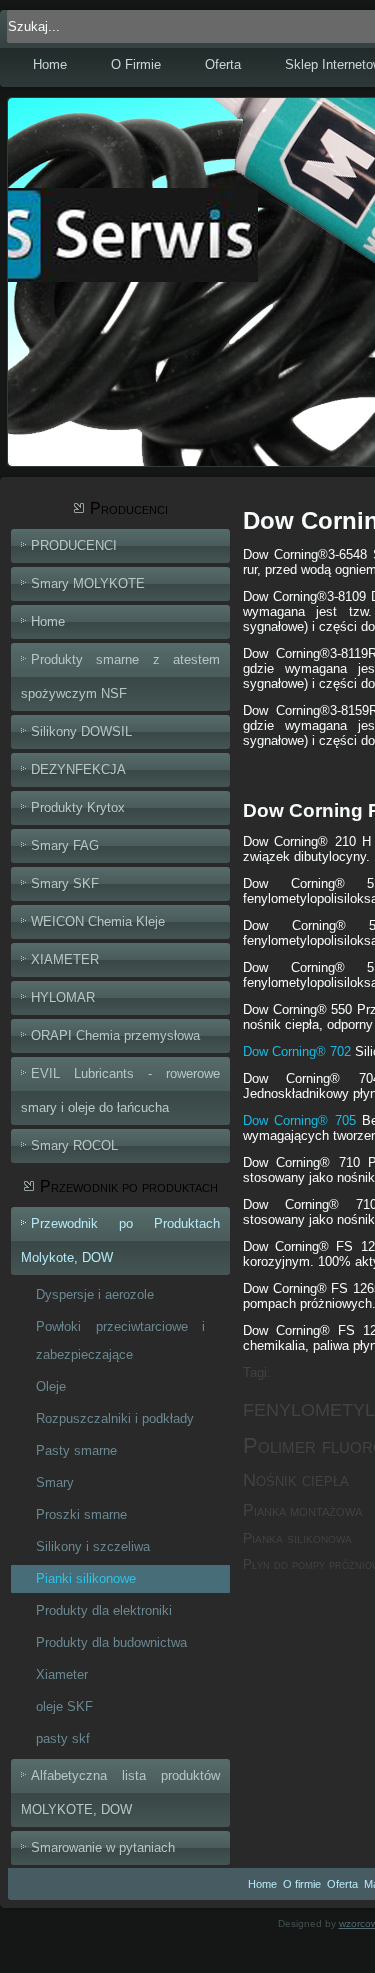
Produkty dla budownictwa (111, 1642)
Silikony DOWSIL (81, 731)
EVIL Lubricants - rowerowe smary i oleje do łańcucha (120, 1090)
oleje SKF (64, 1706)
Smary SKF (65, 883)
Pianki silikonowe (86, 1578)
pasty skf (63, 1738)
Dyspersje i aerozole (95, 1294)
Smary (55, 1482)
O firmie (302, 1884)
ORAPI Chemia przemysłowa (115, 1035)
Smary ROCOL (74, 1145)
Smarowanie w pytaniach (103, 1847)
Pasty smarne (76, 1450)
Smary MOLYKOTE (88, 583)
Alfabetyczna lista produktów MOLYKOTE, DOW (120, 1792)
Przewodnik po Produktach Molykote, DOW (120, 1240)
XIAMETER (65, 959)
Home (50, 64)
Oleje (51, 1386)
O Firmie (136, 64)
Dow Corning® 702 (297, 1051)
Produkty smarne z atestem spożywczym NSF (120, 676)
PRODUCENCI (74, 545)
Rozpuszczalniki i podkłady (115, 1418)
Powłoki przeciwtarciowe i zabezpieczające (120, 1340)
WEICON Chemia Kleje (98, 921)
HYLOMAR (63, 997)
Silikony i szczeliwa (93, 1546)
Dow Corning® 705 (299, 1120)
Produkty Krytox (78, 807)
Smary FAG (65, 845)
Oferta (223, 64)
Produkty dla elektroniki (104, 1610)
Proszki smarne (81, 1514)
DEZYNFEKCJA (78, 769)
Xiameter (62, 1674)
